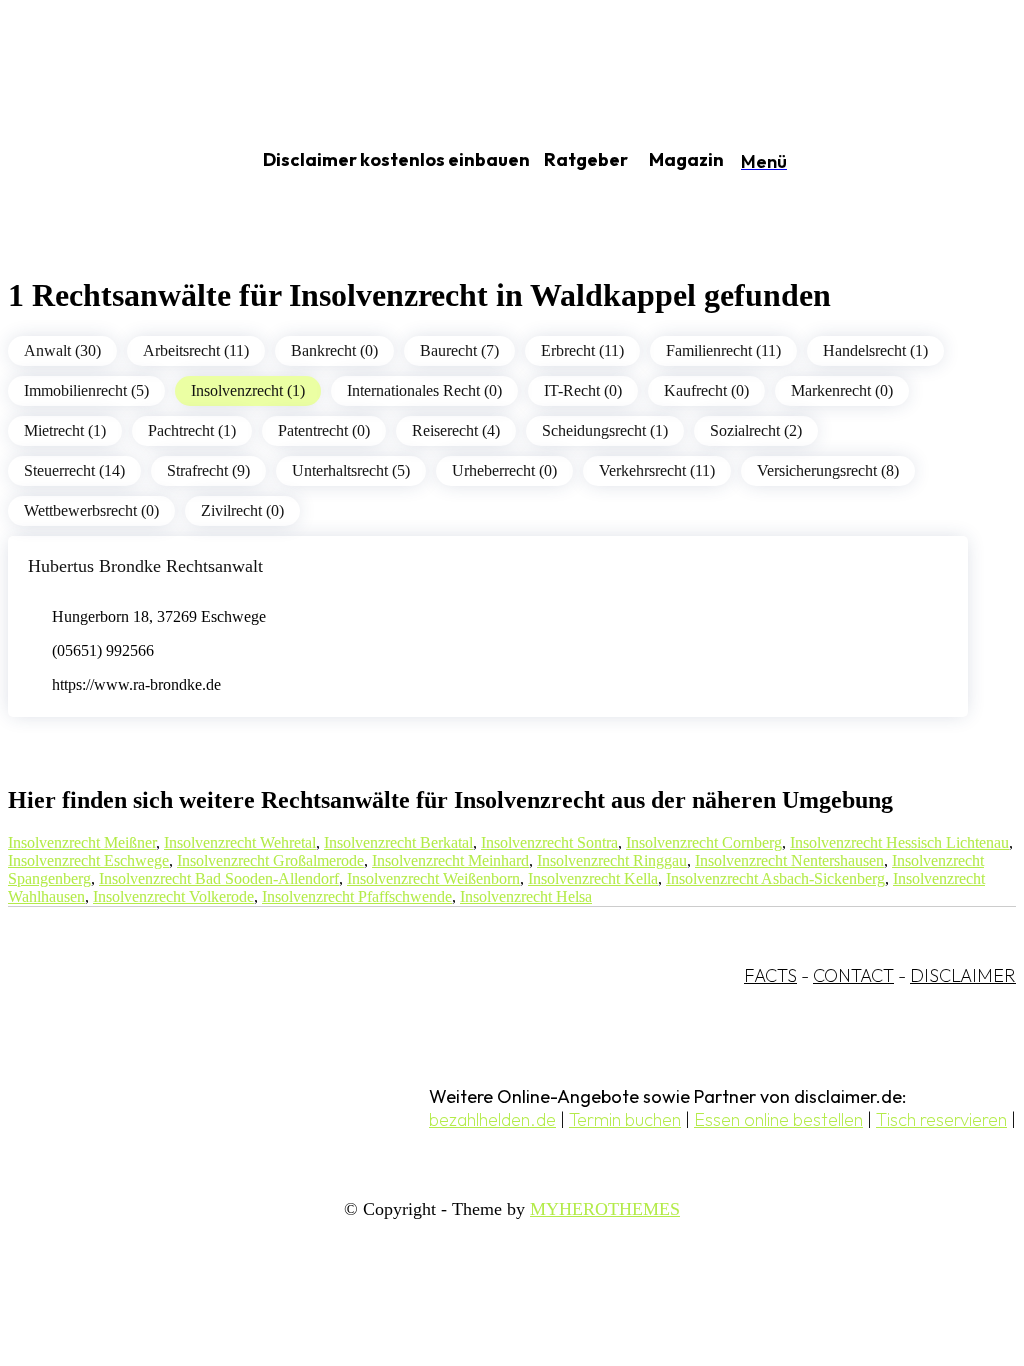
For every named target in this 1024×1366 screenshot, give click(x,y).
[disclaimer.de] (108, 161)
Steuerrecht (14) (74, 470)
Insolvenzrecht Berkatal (398, 842)
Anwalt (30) (62, 350)
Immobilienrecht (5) (86, 390)
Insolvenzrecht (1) (248, 390)
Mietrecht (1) (65, 430)
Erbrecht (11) (582, 350)
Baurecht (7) (459, 350)
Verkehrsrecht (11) (657, 470)
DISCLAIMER (963, 975)
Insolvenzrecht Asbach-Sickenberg (775, 878)
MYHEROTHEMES (605, 1209)
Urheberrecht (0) (504, 470)
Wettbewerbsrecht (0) (91, 510)
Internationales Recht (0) (424, 390)
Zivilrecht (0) (242, 510)
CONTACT (853, 975)
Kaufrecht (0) (706, 390)
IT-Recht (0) (583, 390)
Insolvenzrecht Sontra (549, 842)
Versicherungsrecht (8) (828, 470)
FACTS (770, 975)
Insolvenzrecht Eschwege (88, 860)
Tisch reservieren (941, 1119)
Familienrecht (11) (723, 350)
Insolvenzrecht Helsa (526, 896)
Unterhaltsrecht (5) (351, 470)
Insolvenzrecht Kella (593, 878)
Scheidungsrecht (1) (605, 430)
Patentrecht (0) (324, 430)
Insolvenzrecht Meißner (82, 842)
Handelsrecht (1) (875, 350)
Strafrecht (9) (208, 470)
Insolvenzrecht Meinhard (450, 860)
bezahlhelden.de (492, 1119)
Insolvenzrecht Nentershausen (789, 860)
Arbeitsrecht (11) (196, 350)
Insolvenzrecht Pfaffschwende (357, 896)
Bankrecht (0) (334, 350)
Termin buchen (625, 1119)
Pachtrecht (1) (192, 430)
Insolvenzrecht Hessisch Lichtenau (899, 842)
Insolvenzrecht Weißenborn (433, 878)
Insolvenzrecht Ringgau (612, 860)
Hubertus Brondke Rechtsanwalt (145, 566)
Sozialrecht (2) (756, 430)
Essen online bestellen (778, 1119)
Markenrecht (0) (842, 390)
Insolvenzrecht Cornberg (704, 842)
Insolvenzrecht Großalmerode (270, 860)
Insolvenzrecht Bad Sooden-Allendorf (219, 878)
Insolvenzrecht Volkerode (173, 896)
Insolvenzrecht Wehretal (240, 842)
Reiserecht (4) (456, 430)
